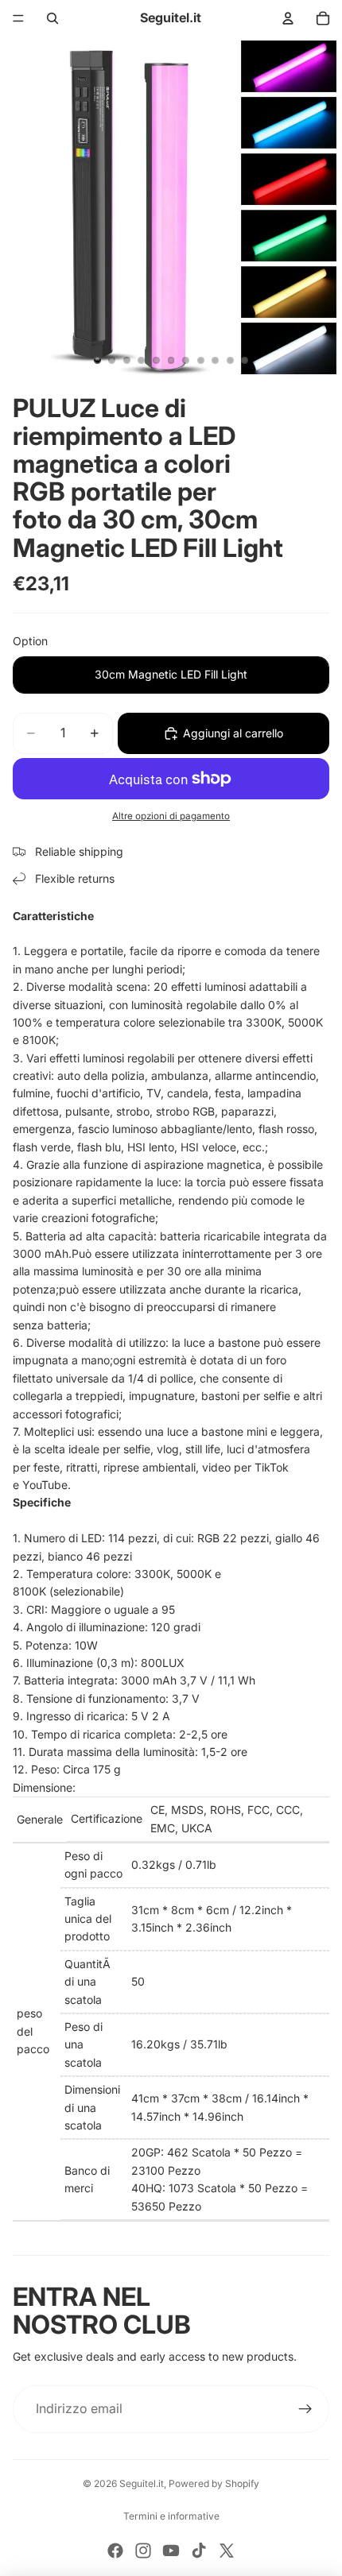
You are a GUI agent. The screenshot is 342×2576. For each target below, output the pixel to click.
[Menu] (18, 18)
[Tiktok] (199, 2551)
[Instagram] (143, 2551)
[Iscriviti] (305, 2409)
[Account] (288, 18)
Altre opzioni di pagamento (171, 816)
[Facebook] (115, 2551)
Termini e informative (171, 2516)
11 (245, 361)
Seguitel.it (142, 2483)
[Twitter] (227, 2551)
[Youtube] (171, 2551)
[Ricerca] (52, 18)
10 (230, 361)
